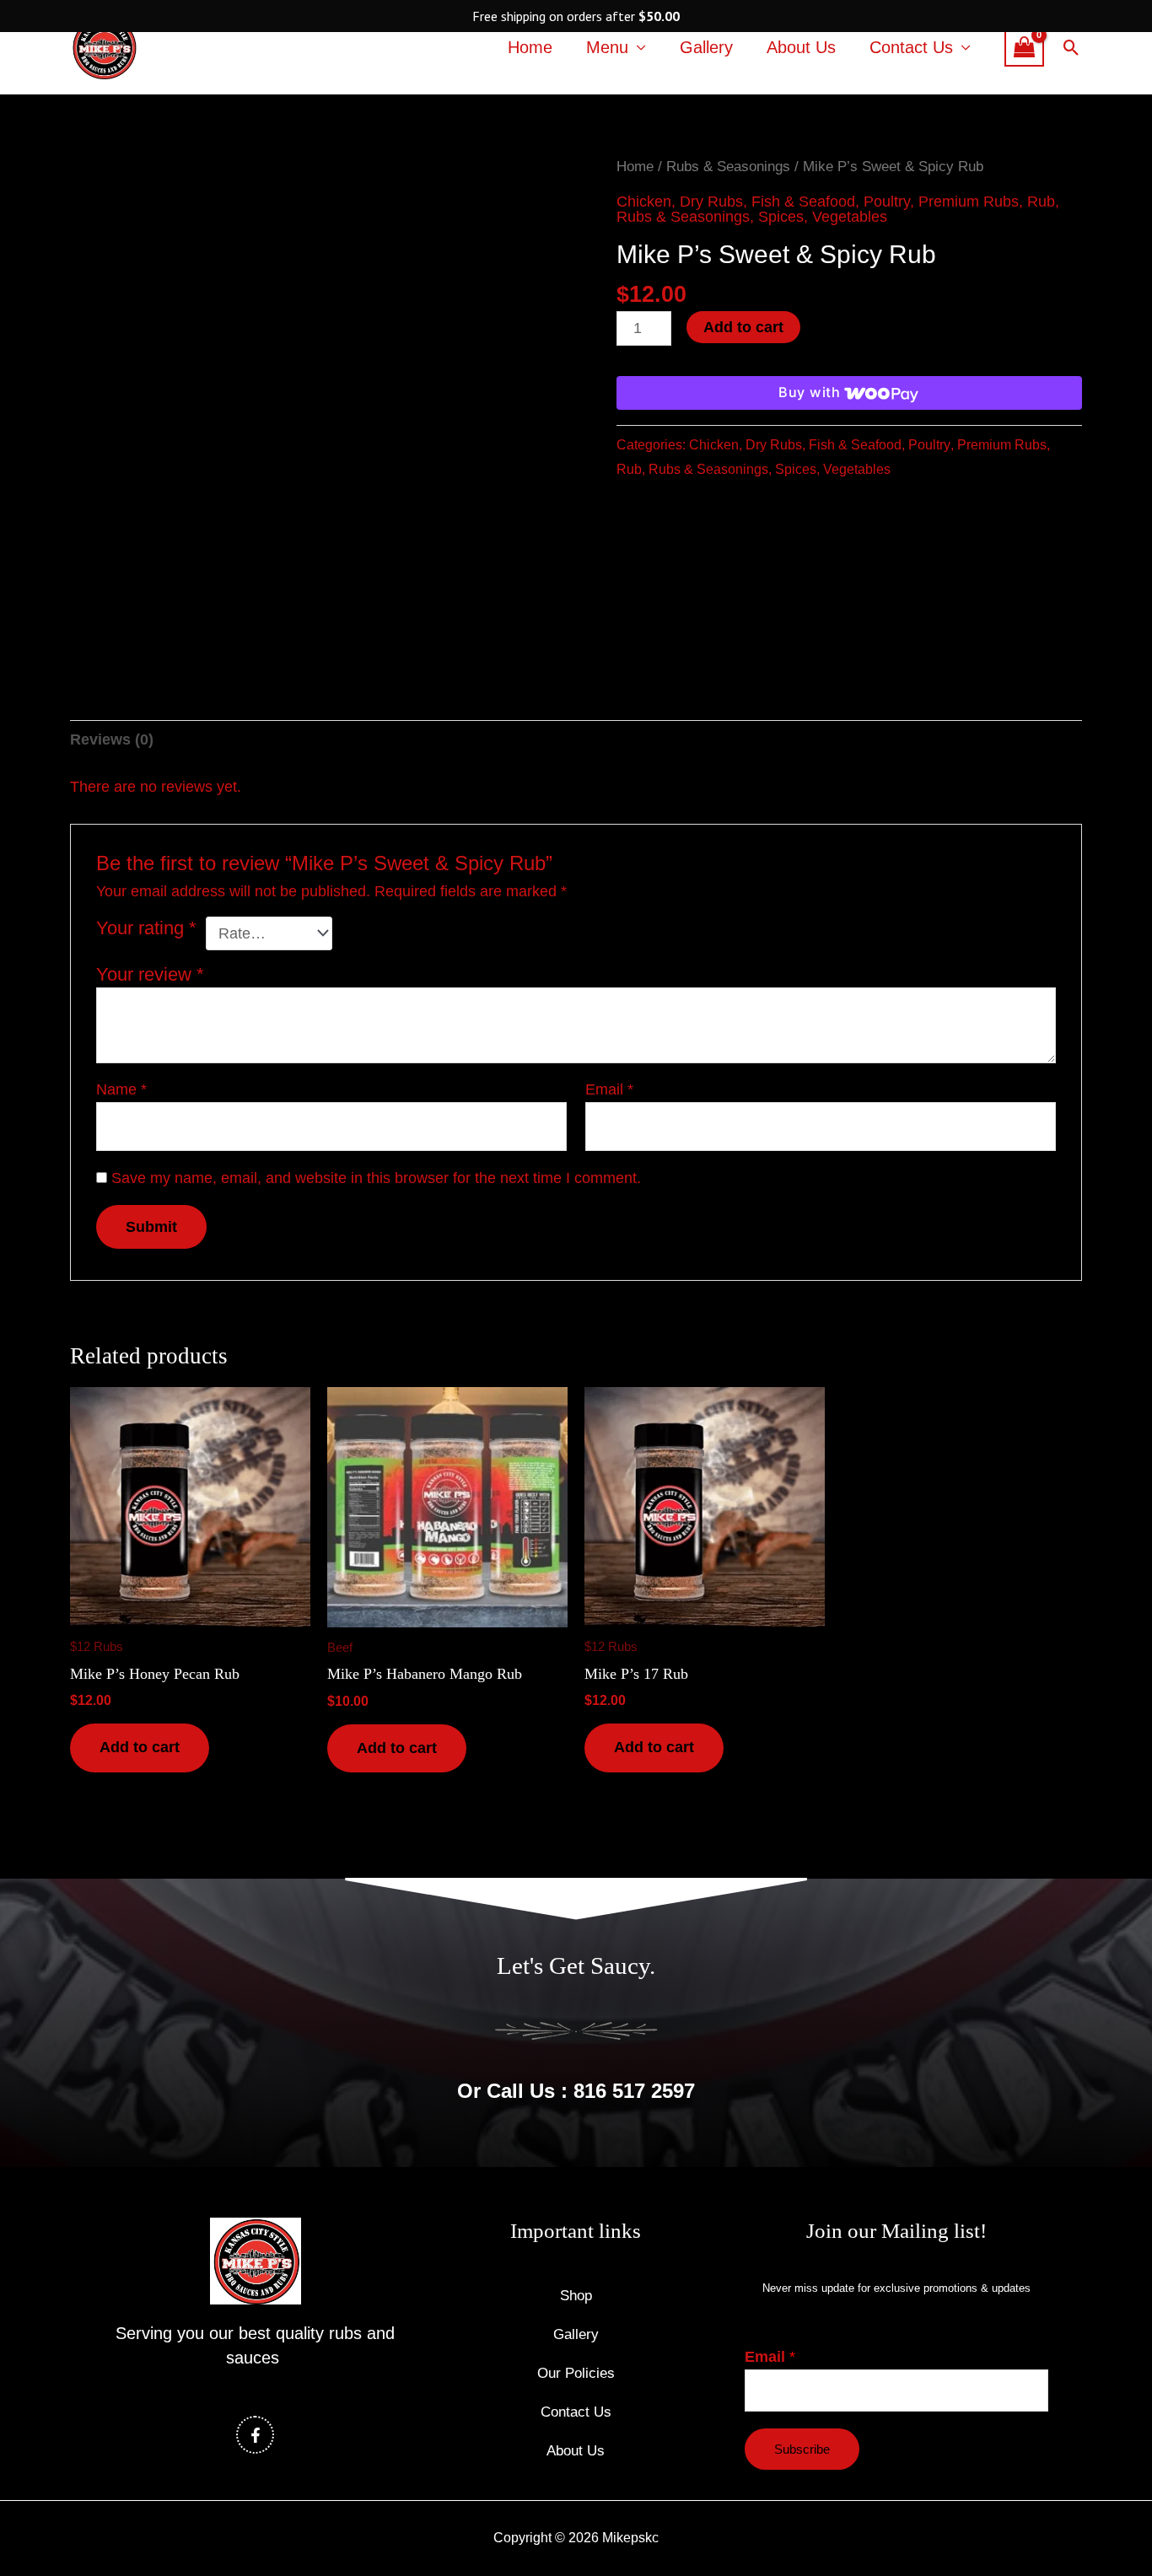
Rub (1041, 202)
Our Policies (576, 2373)
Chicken (644, 202)
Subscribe (802, 2449)
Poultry (887, 202)
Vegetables (850, 217)
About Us (801, 47)
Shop (576, 2296)
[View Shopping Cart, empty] (1024, 47)
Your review (150, 974)
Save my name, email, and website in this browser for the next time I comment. (376, 1178)
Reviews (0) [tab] (112, 739)
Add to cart (743, 327)
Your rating (146, 928)
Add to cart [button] (140, 1747)
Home (530, 47)
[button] (1071, 48)
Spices (781, 217)
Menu (607, 47)
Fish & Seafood (803, 202)
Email (609, 1089)
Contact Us (911, 47)
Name (121, 1089)
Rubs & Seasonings (728, 167)
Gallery (706, 47)
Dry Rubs (711, 202)
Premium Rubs (969, 202)
